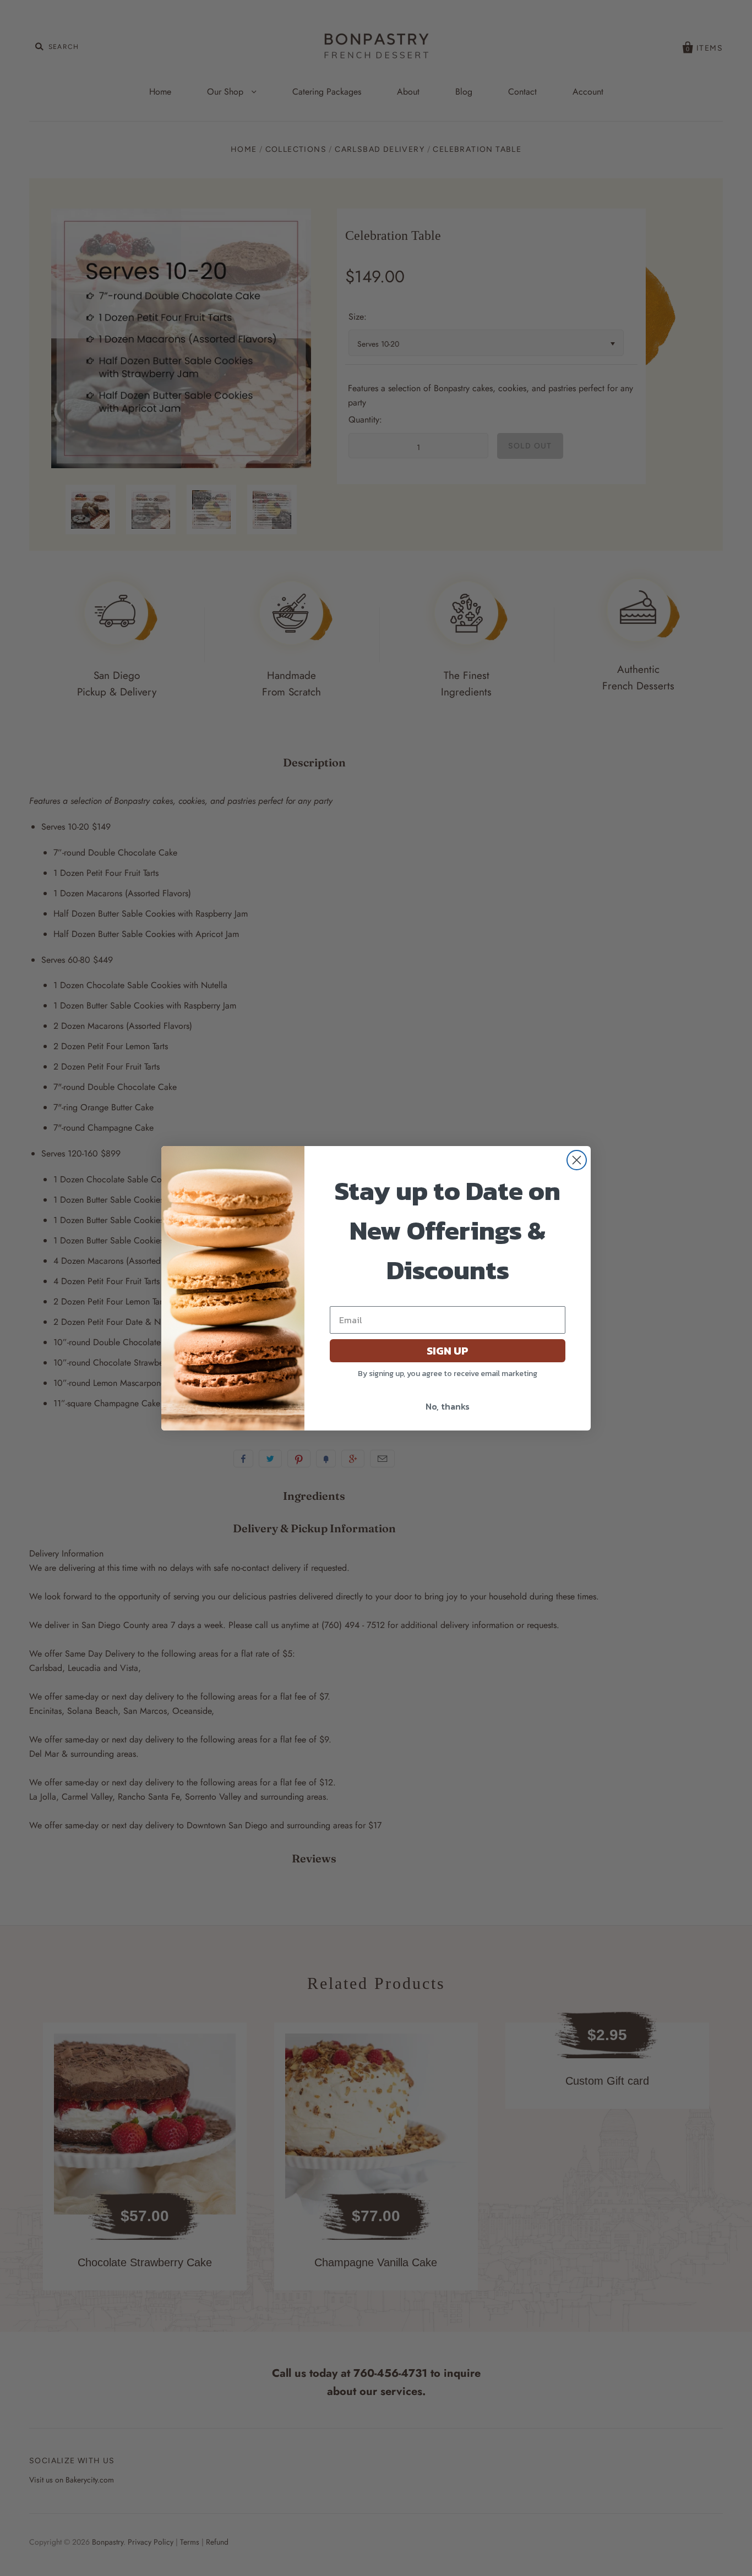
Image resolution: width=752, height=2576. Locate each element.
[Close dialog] (577, 1160)
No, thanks (448, 1406)
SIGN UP (448, 1351)
